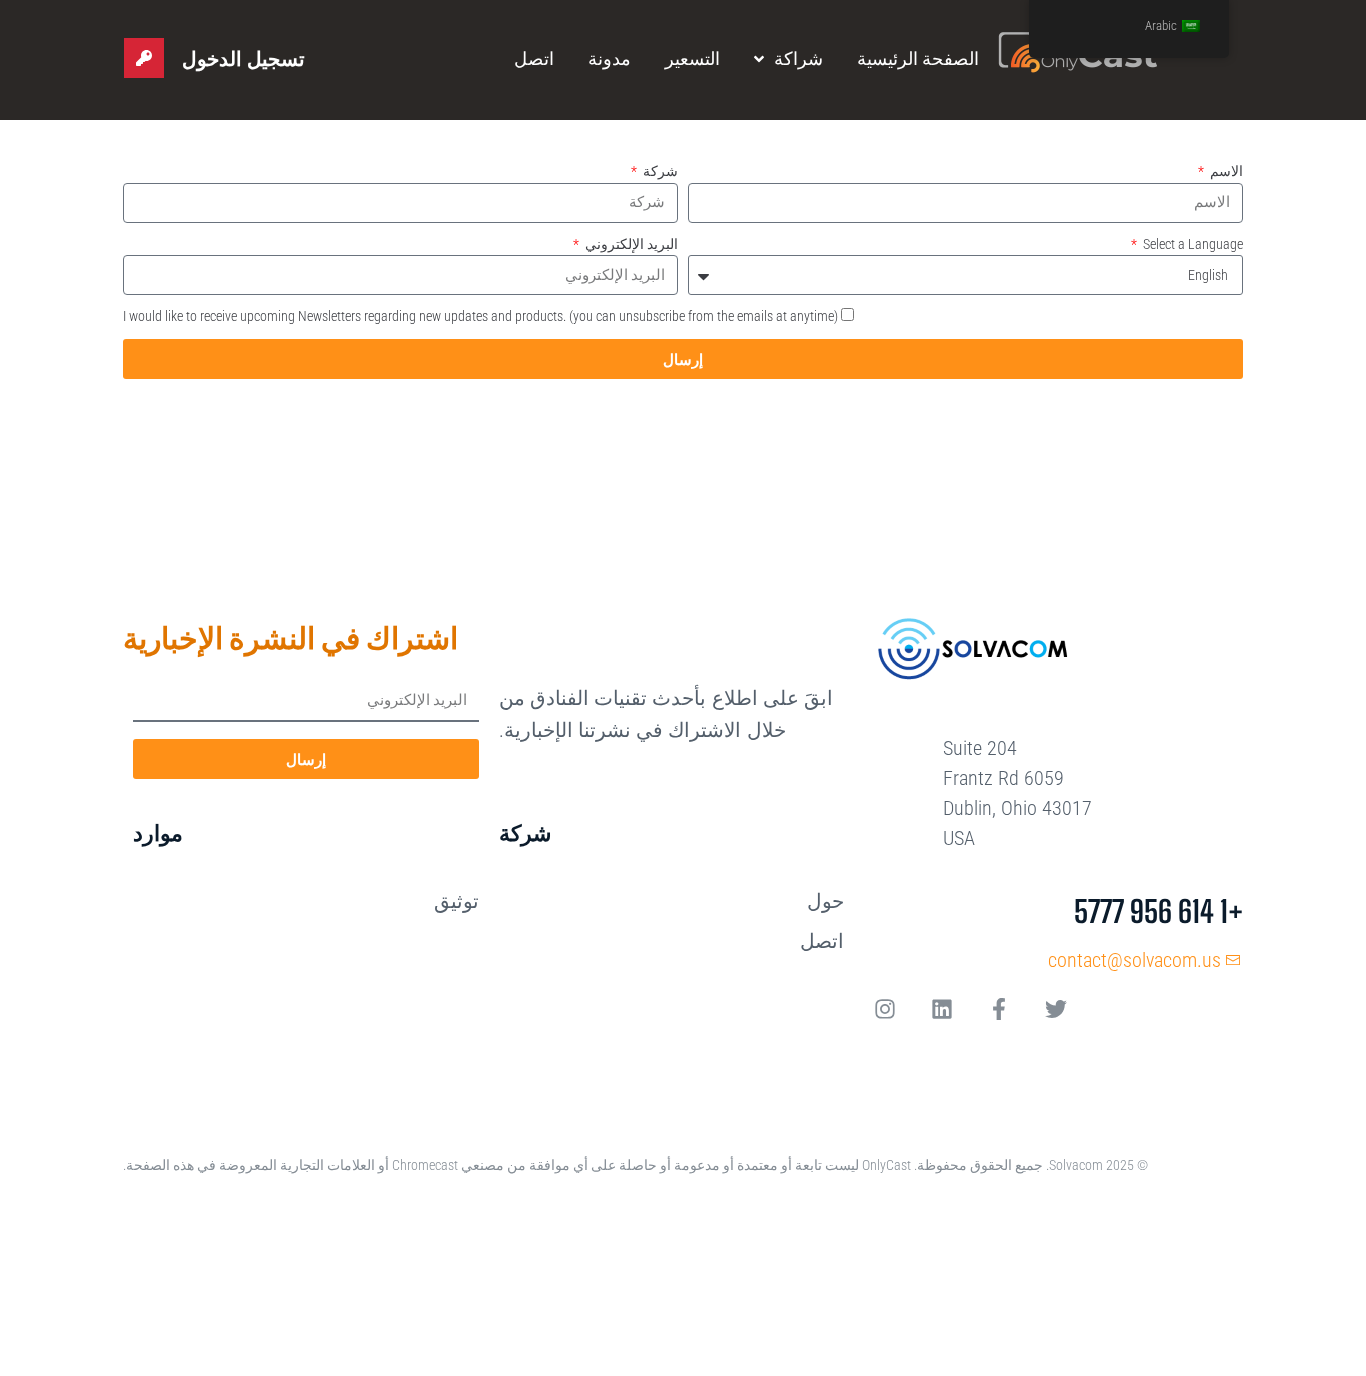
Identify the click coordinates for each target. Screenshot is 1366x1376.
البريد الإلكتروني (630, 244)
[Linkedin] (942, 1009)
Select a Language (1191, 244)
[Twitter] (1056, 1009)
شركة (659, 171)
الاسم (1225, 171)
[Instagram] (885, 1009)
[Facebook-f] (999, 1009)
